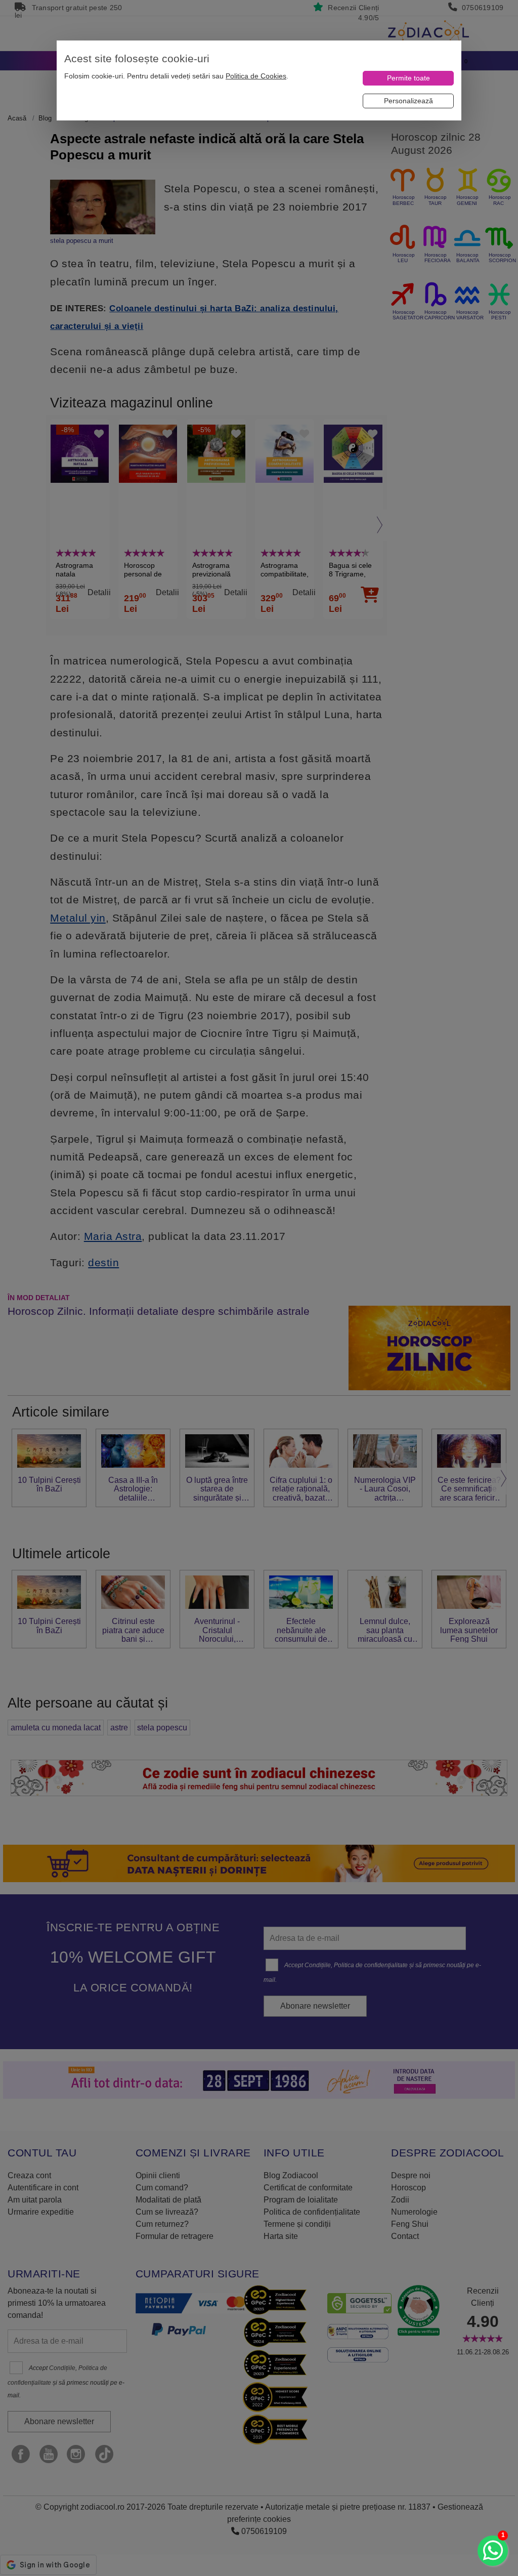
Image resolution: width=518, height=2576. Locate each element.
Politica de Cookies (256, 76)
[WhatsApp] (493, 2551)
